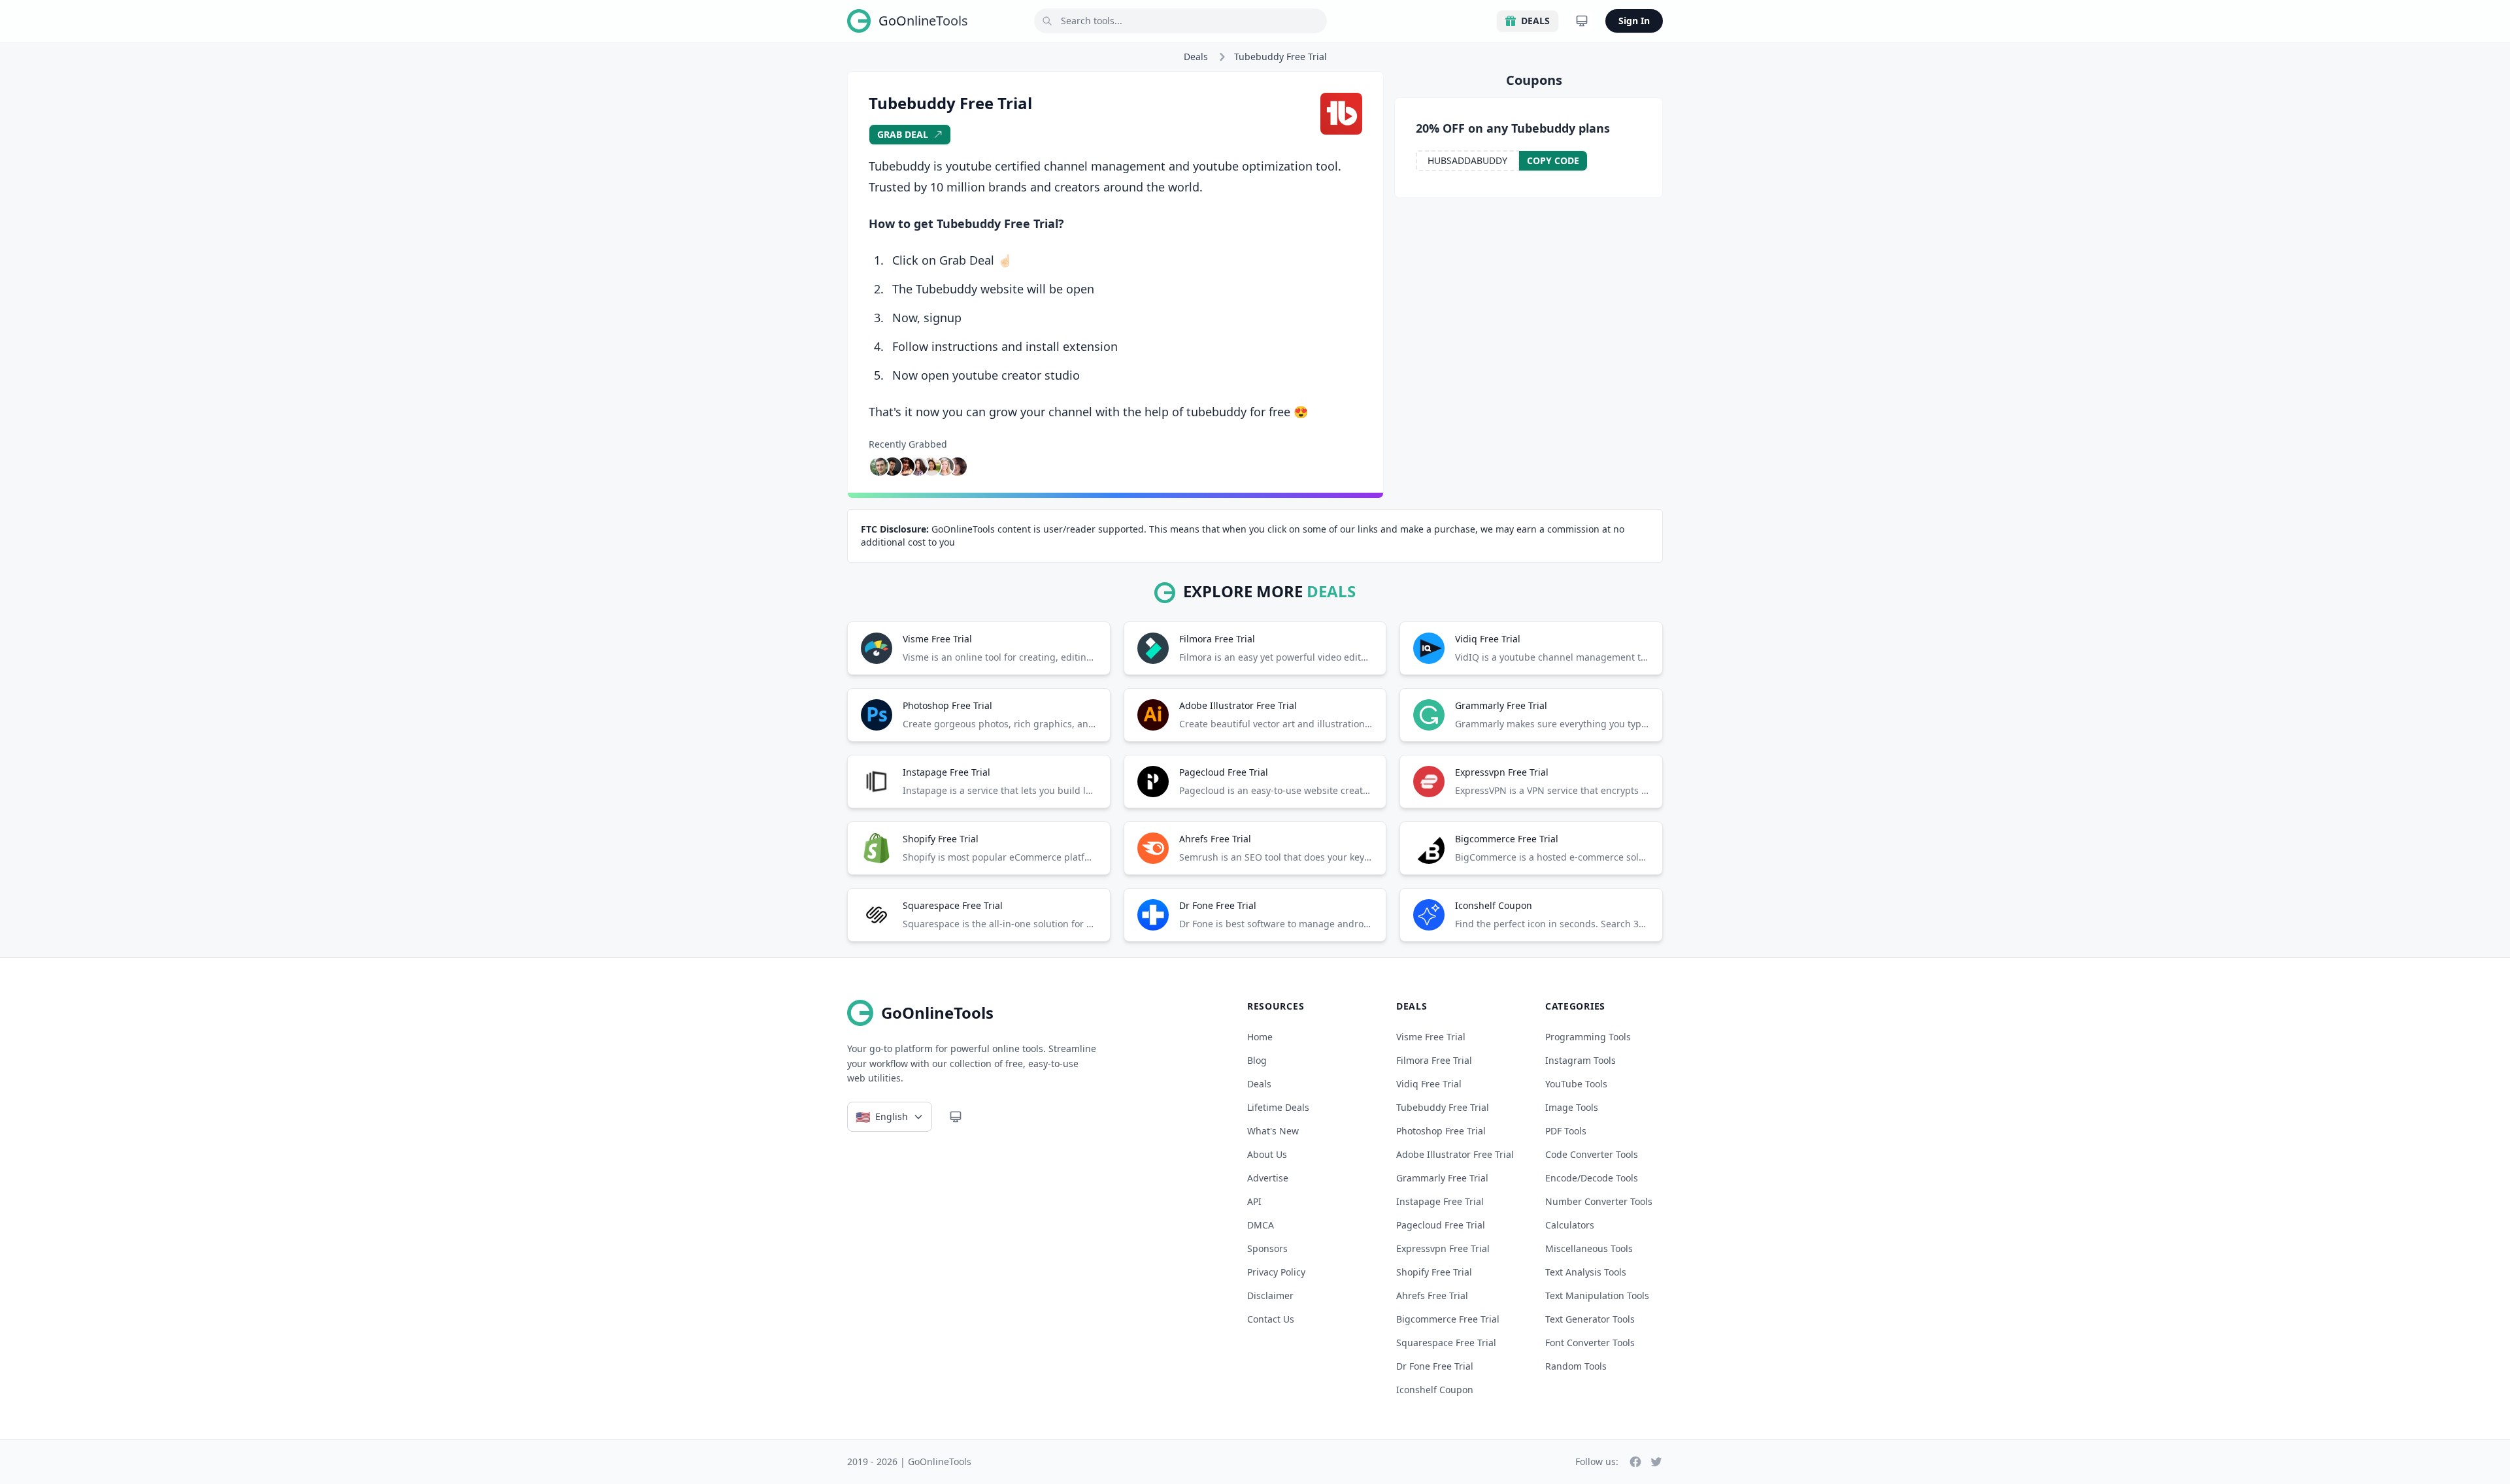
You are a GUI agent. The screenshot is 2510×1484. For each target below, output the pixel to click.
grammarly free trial (1442, 1178)
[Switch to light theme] (1582, 21)
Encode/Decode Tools (1592, 1178)
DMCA (1261, 1225)
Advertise (1268, 1178)
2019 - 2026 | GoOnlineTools (909, 1461)
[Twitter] (1656, 1462)
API (1254, 1201)
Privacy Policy (1276, 1272)
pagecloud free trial (1441, 1225)
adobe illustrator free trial (1455, 1154)
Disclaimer (1270, 1295)
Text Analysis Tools (1586, 1272)
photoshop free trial (1441, 1131)
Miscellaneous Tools (1589, 1248)
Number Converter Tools (1599, 1201)
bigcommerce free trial (1448, 1319)
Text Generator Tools (1590, 1319)
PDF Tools (1566, 1131)
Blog (1257, 1060)
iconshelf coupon (1435, 1390)
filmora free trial (1434, 1060)
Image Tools (1572, 1107)
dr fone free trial (1435, 1366)
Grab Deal (903, 134)
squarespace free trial (1446, 1343)
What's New (1273, 1131)
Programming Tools (1588, 1037)
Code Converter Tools (1592, 1154)
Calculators (1570, 1225)
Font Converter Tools (1590, 1343)
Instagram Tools (1581, 1060)
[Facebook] (1635, 1462)
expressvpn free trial (1443, 1248)
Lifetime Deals (1278, 1107)
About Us (1267, 1154)
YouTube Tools (1576, 1084)
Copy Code (1553, 160)
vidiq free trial (1429, 1084)
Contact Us (1271, 1319)
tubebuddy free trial (1443, 1107)
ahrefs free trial (1432, 1295)
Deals (1535, 21)
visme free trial (1431, 1037)
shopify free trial (1434, 1272)
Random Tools (1576, 1366)
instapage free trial (1440, 1201)
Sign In (1634, 21)
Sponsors (1267, 1248)
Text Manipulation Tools (1597, 1295)
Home (1260, 1037)
